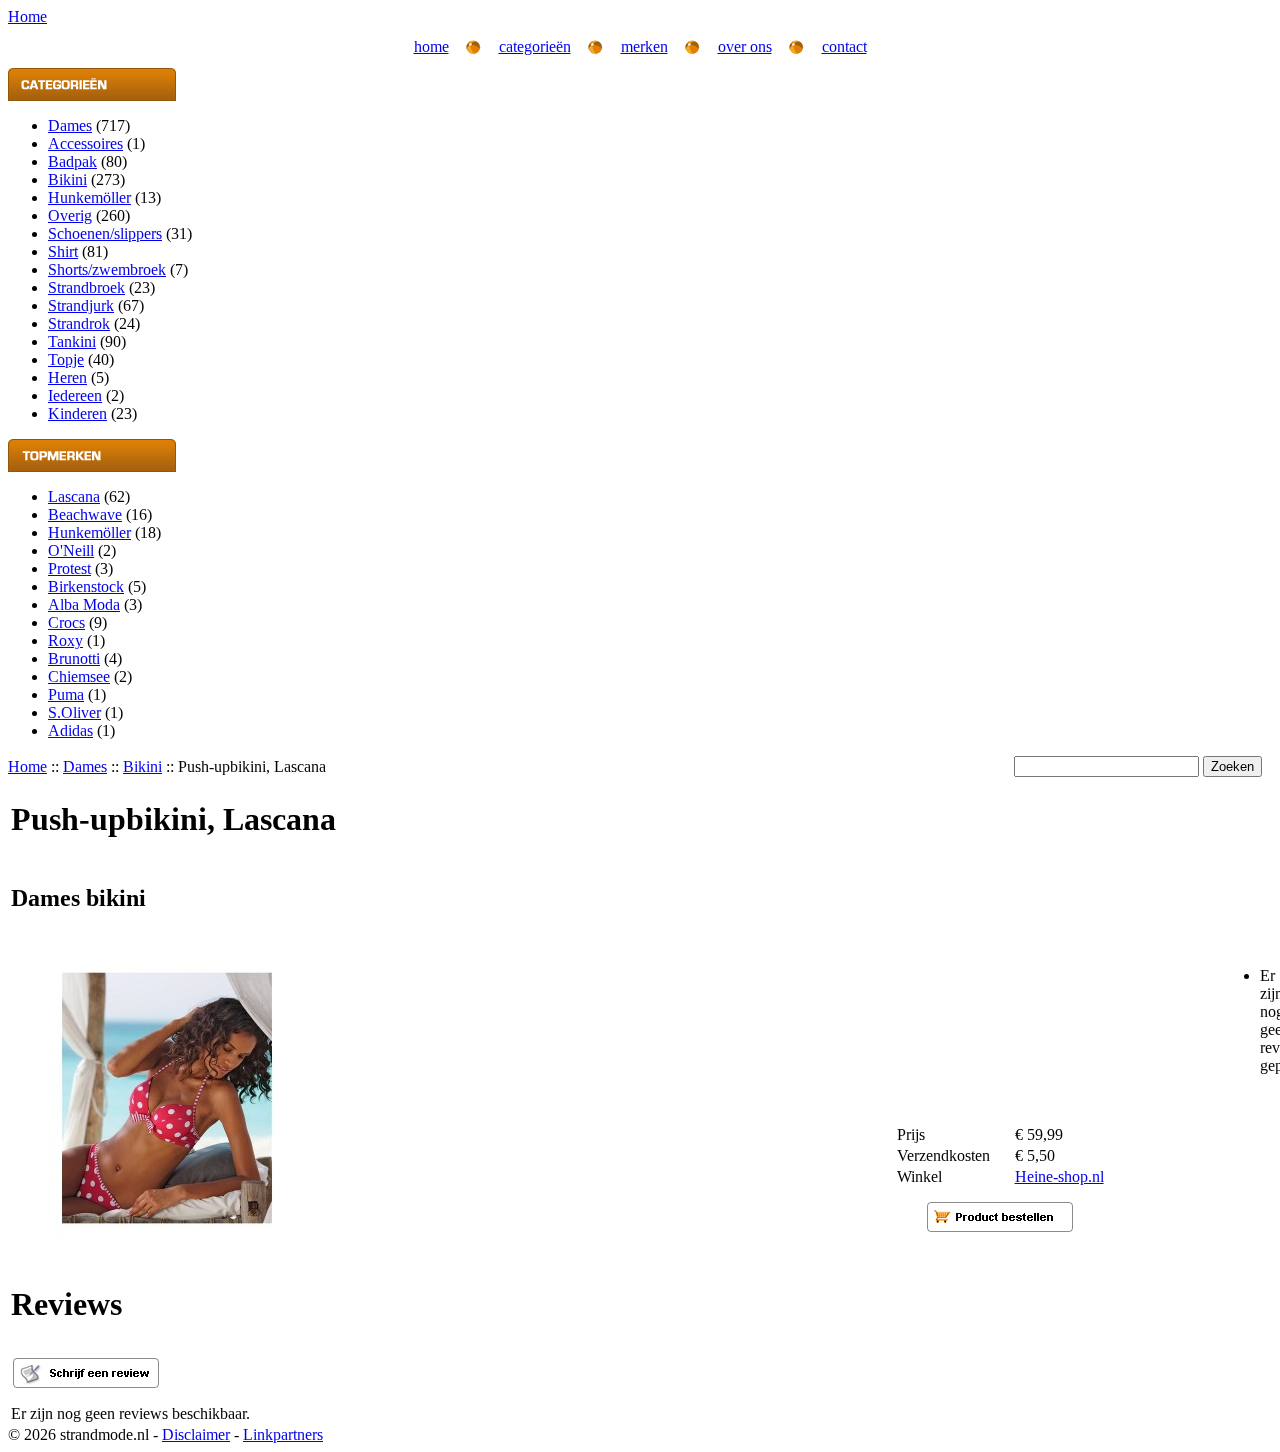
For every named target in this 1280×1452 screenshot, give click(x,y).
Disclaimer (196, 1434)
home (431, 46)
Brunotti (74, 658)
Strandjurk (81, 305)
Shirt (63, 251)
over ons (745, 46)
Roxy (65, 640)
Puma (66, 694)
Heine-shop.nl (1059, 1176)
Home (27, 766)
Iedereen (75, 395)
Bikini (67, 179)
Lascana (74, 496)
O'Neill (71, 550)
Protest (69, 568)
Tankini (72, 341)
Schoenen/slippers (105, 233)
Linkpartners (283, 1434)
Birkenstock (86, 586)
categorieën (535, 46)
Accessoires (85, 143)
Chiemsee (79, 676)
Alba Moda (84, 604)
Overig (70, 215)
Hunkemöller (89, 197)
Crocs (66, 622)
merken (644, 46)
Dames (70, 125)
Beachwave (85, 514)
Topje (66, 359)
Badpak (72, 161)
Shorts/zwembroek (107, 269)
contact (844, 46)
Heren (67, 377)
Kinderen (77, 413)
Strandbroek (86, 287)
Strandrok (79, 323)
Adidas (70, 730)
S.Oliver (74, 712)
